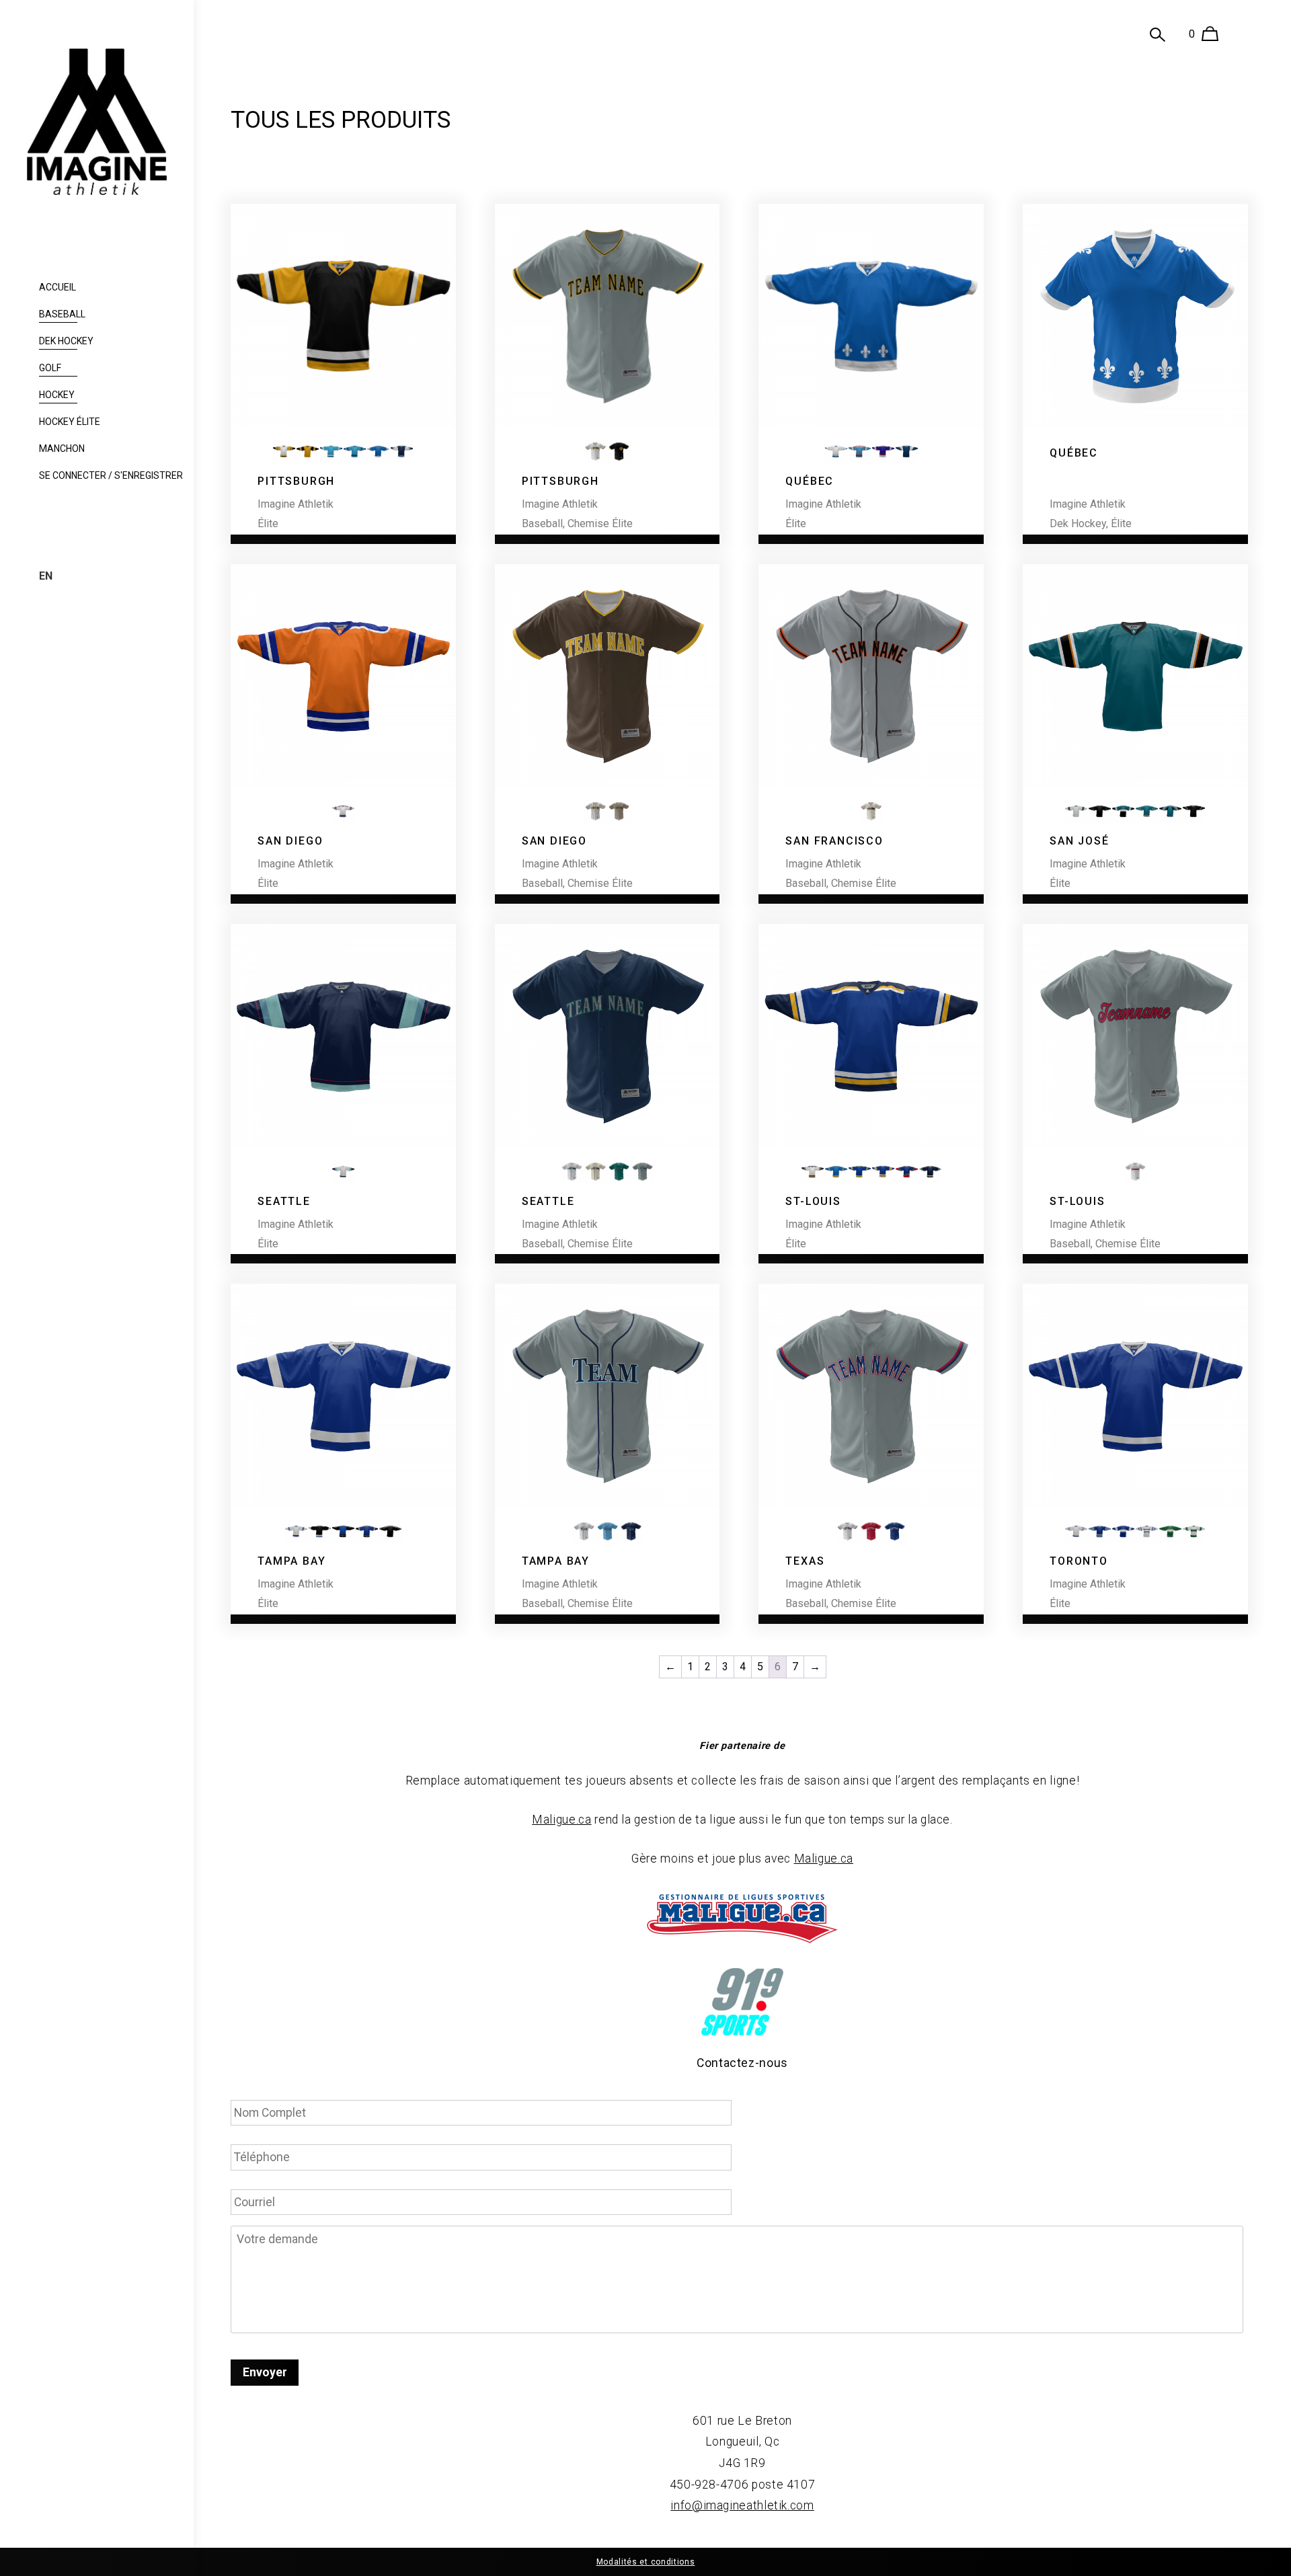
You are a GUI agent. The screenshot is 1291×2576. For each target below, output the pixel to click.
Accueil (57, 287)
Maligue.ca (561, 1820)
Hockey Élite (70, 422)
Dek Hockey (66, 341)
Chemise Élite (600, 523)
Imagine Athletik (296, 504)
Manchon (62, 448)
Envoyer (265, 2372)
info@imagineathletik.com (742, 2505)
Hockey (57, 395)
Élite (268, 523)
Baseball (62, 314)
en (46, 576)
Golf (50, 368)
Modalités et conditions (646, 2562)
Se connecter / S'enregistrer (111, 475)
